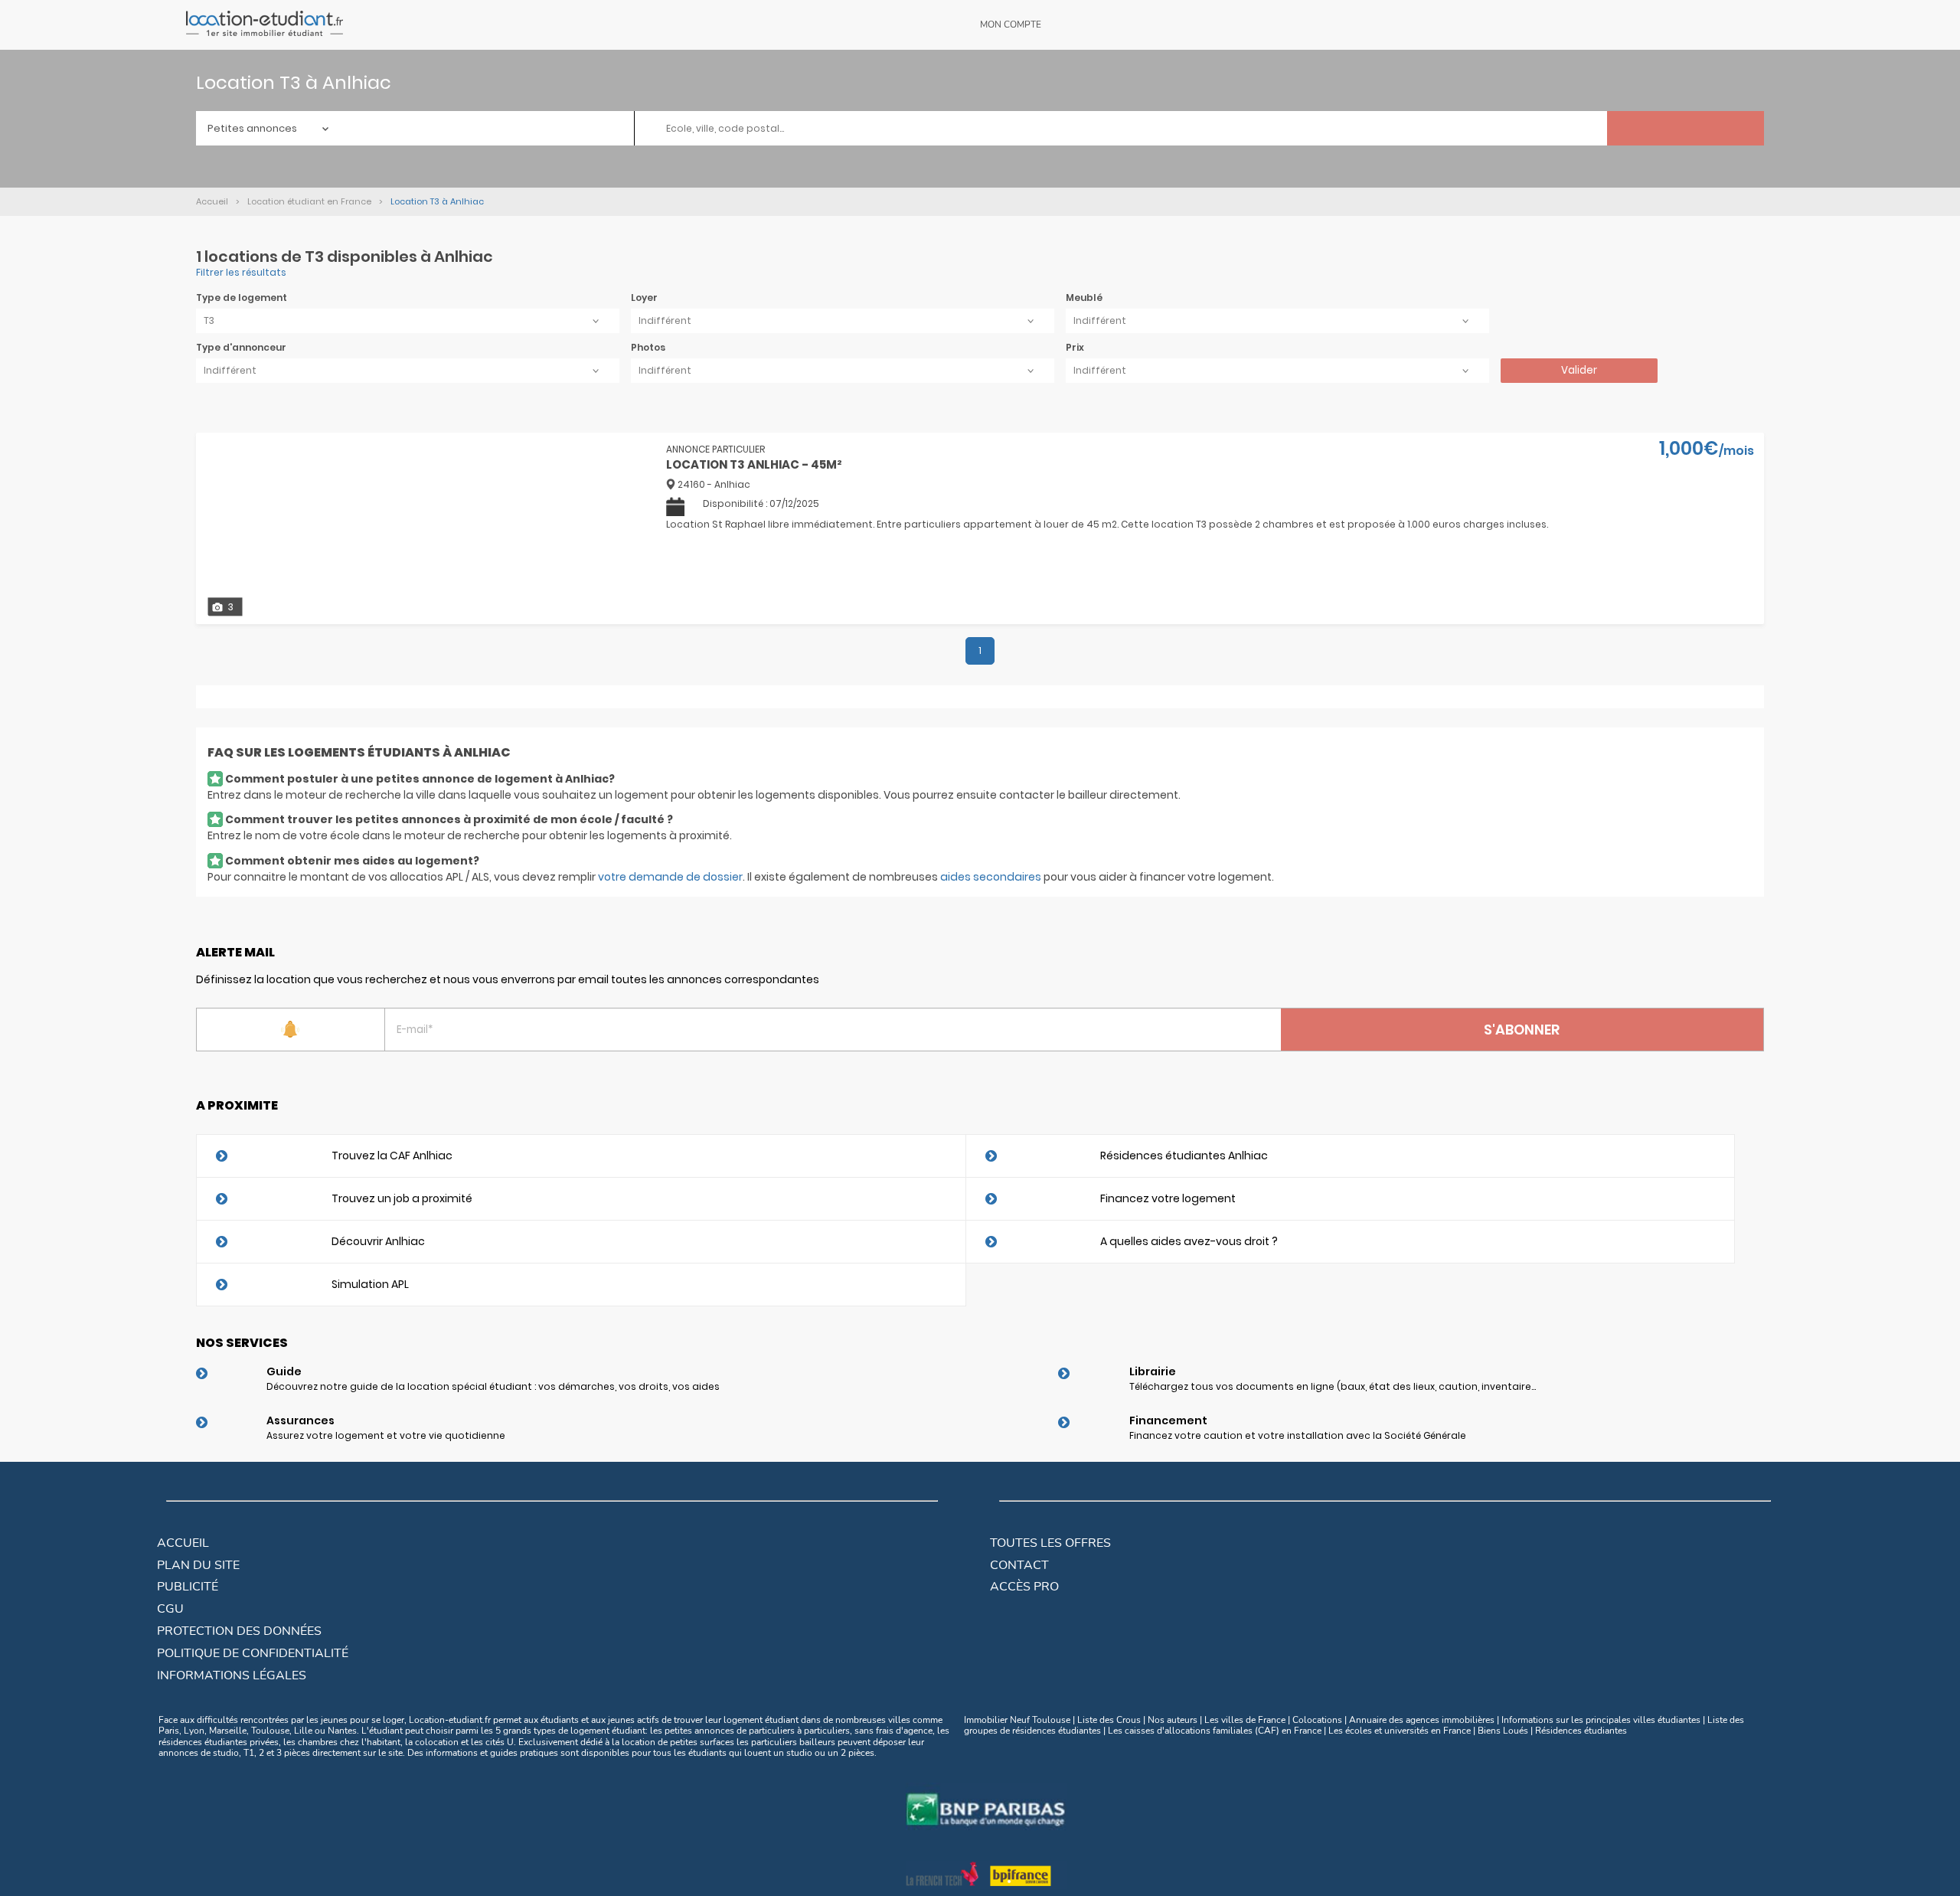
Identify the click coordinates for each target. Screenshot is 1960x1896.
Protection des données (239, 1631)
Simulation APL (370, 1284)
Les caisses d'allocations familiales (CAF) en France (1215, 1731)
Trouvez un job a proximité (402, 1198)
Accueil (183, 1543)
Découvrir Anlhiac (378, 1241)
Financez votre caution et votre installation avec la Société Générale (1298, 1435)
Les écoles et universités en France (1400, 1731)
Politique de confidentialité (253, 1653)
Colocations (1317, 1720)
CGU (170, 1609)
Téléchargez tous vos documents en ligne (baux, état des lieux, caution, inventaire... (1333, 1386)
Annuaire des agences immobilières (1422, 1720)
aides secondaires (991, 877)
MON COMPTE (1011, 25)
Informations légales (232, 1675)
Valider (1579, 370)
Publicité (188, 1587)
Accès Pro (1024, 1587)
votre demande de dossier (670, 877)
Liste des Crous (1109, 1720)
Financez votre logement (1168, 1198)
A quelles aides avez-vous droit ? (1189, 1241)
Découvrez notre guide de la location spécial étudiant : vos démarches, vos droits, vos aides (493, 1386)
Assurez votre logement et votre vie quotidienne (386, 1435)
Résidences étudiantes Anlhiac (1184, 1156)
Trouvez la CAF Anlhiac (392, 1156)
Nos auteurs (1173, 1720)
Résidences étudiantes (1581, 1731)
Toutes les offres (1050, 1543)
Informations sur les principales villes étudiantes (1601, 1720)
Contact (1019, 1565)
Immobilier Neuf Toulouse (1017, 1720)
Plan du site (198, 1565)
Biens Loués (1503, 1731)
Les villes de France (1245, 1720)
